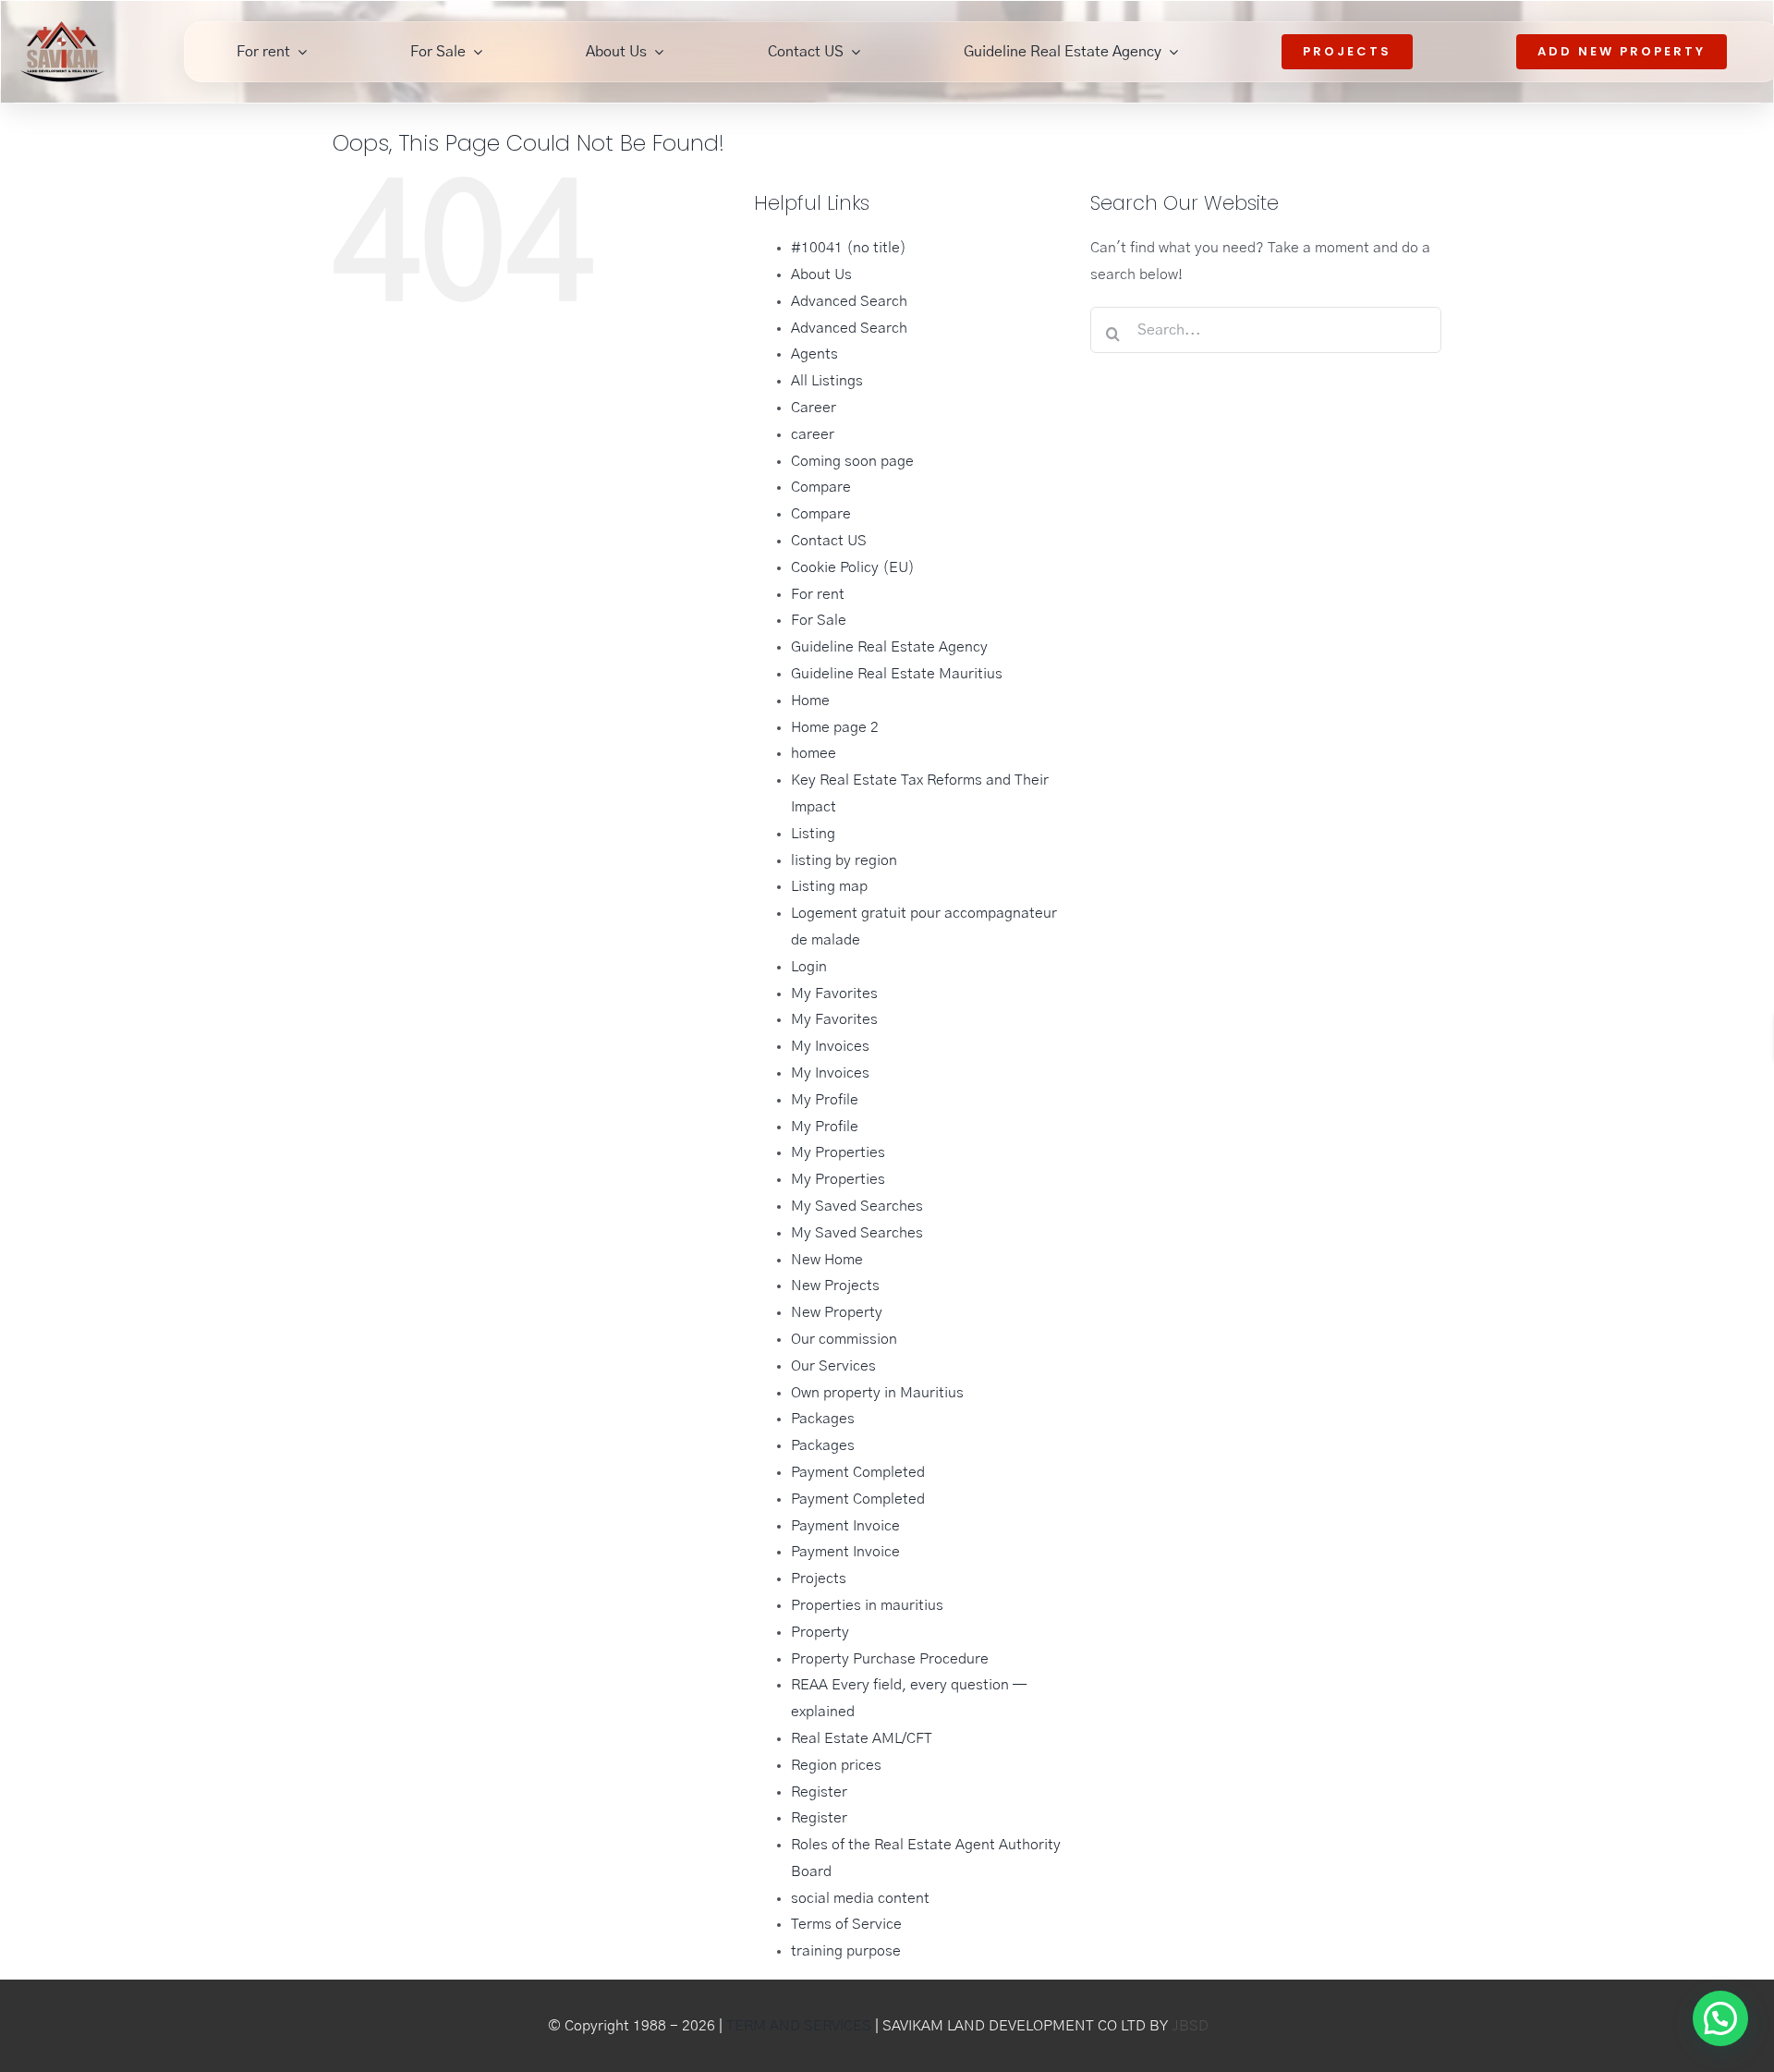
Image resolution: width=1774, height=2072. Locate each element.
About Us (821, 274)
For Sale (819, 620)
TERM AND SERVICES (799, 2026)
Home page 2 (835, 727)
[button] (1718, 1798)
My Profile (825, 1100)
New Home (827, 1260)
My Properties (838, 1152)
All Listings (827, 381)
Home (810, 701)
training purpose (846, 1951)
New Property (837, 1312)
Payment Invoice (845, 1526)
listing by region (844, 860)
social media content (860, 1898)
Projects (819, 1578)
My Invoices (830, 1046)
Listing (813, 834)
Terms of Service (846, 1924)
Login (809, 967)
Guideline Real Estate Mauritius (897, 674)
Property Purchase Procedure (890, 1659)
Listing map (829, 886)
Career (814, 408)
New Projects (835, 1286)
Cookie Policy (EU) (853, 567)
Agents (814, 354)
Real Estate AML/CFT (862, 1738)
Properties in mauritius (867, 1605)
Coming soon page (852, 461)
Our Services (833, 1366)
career (813, 434)
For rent (818, 594)
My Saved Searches (857, 1206)
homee (814, 753)
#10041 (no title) (849, 248)
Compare (821, 487)
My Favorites (834, 993)
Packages (823, 1419)
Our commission (844, 1339)
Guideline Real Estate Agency (889, 647)
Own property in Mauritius (877, 1393)
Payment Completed (858, 1472)
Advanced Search (849, 301)
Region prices (836, 1765)
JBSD (1190, 2026)
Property (820, 1632)
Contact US (829, 541)
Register (819, 1792)
